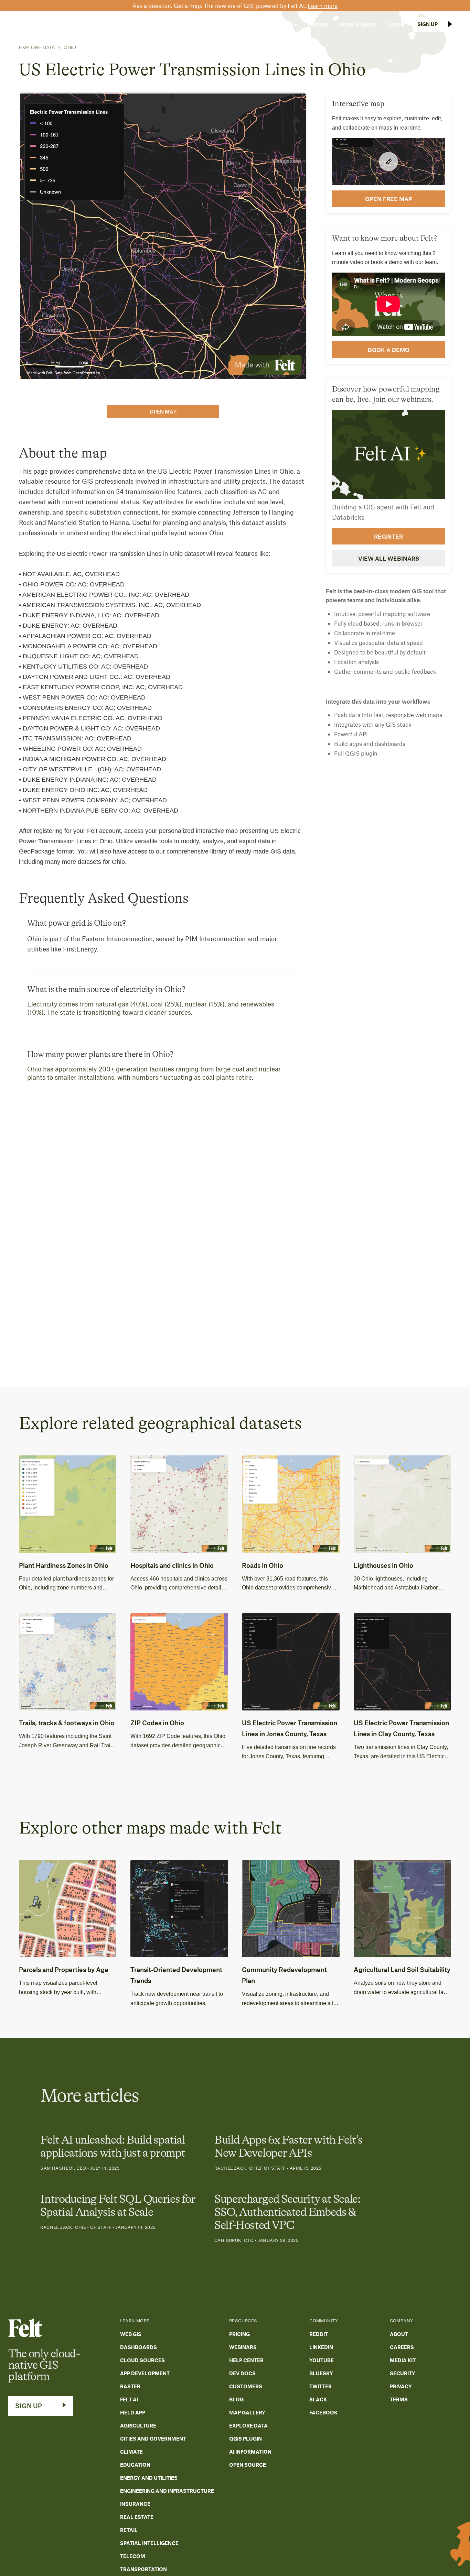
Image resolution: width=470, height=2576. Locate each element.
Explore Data (37, 47)
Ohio (70, 47)
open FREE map (389, 199)
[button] (185, 24)
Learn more (323, 5)
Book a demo (389, 350)
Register (388, 536)
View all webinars (389, 558)
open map (163, 411)
